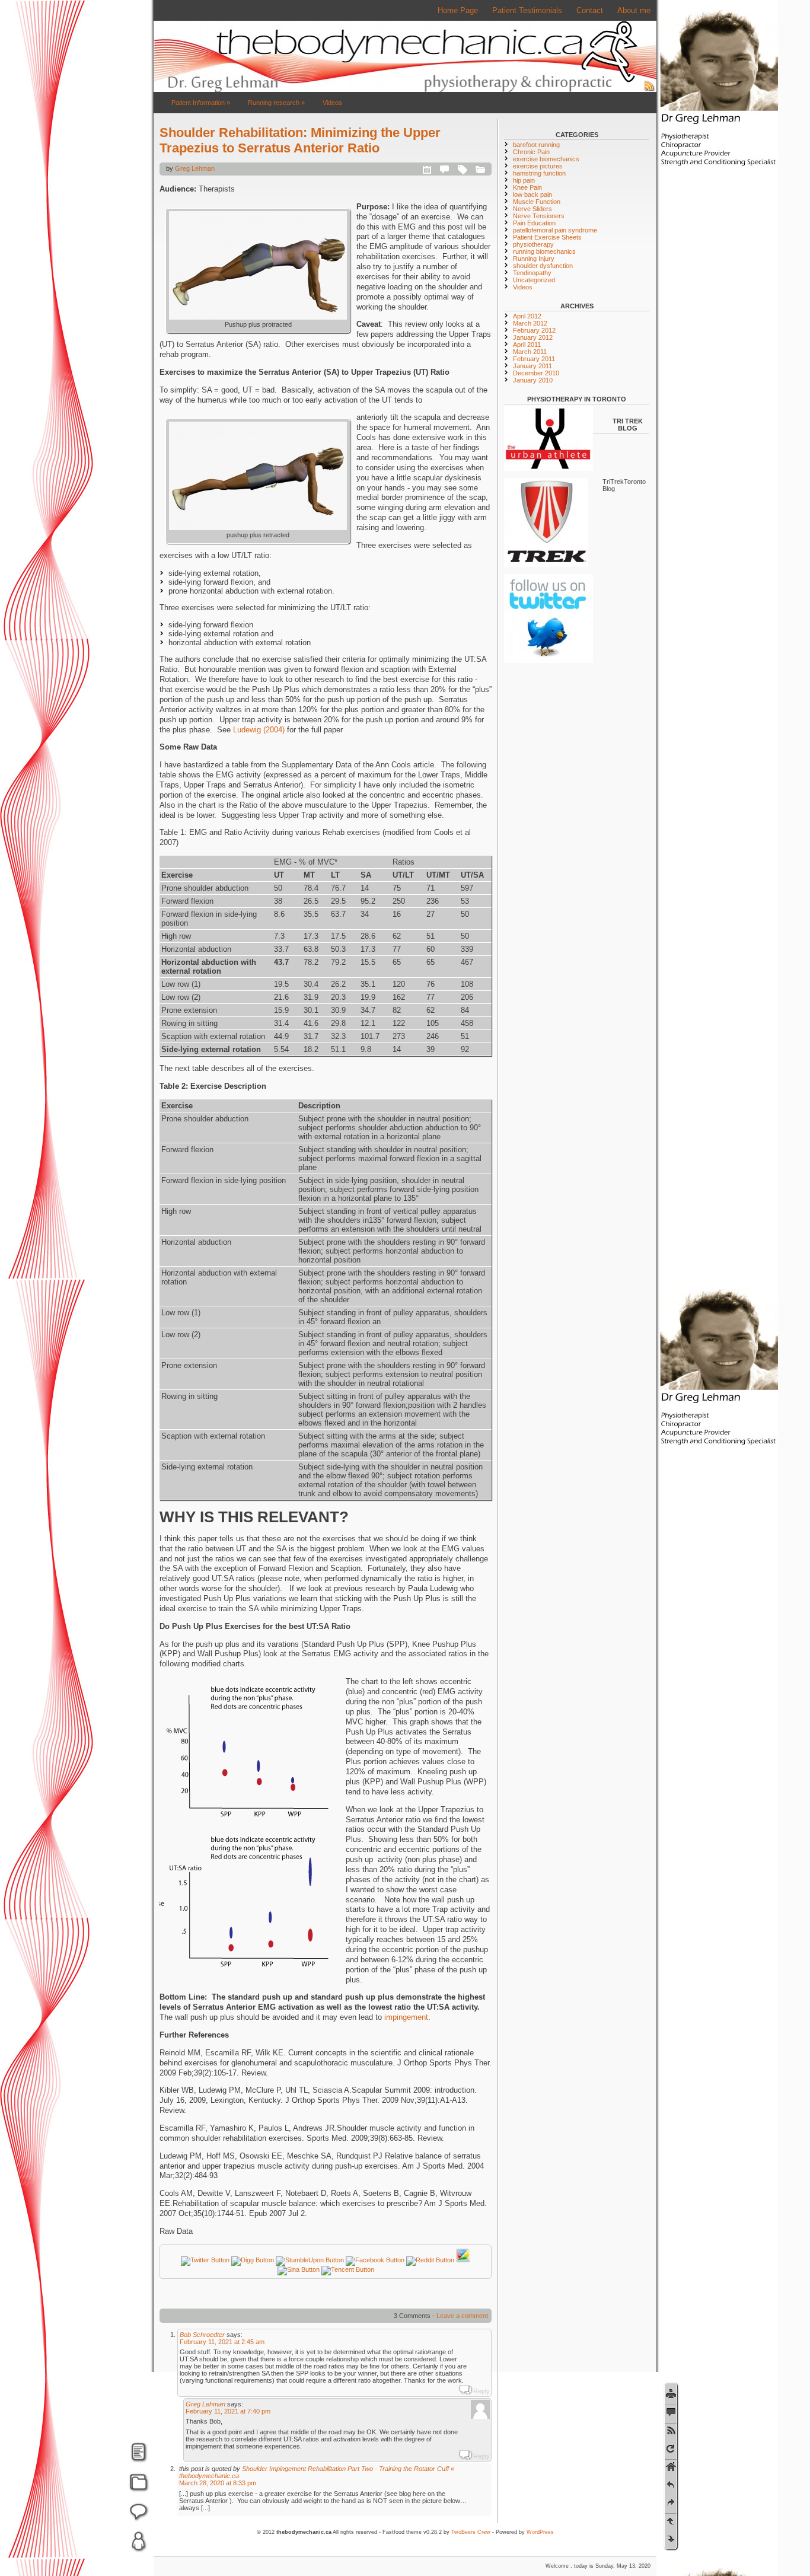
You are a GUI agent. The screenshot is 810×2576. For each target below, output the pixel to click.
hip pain (524, 180)
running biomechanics (544, 251)
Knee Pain (527, 187)
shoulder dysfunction (543, 266)
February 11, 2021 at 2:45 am (222, 2342)
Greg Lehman (195, 168)
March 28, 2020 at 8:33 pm (218, 2483)
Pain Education (534, 223)
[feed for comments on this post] (671, 2430)
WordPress (540, 2532)
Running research (276, 103)
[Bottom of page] (671, 2539)
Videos (332, 103)
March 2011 (530, 352)
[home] (671, 2467)
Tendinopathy (532, 273)
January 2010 (533, 380)
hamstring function (539, 173)
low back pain (532, 195)
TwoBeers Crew (471, 2532)
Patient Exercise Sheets (547, 237)
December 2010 (536, 373)
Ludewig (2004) (260, 730)
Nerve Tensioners (539, 216)
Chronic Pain (531, 152)
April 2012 (527, 316)
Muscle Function (537, 202)
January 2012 (533, 337)
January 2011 (532, 366)
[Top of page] (671, 2521)
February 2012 (534, 330)
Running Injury (534, 259)
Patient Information (201, 103)
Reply (481, 2391)
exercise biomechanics (546, 159)
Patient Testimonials (527, 10)
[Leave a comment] (671, 2412)
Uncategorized (534, 280)
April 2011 (527, 345)
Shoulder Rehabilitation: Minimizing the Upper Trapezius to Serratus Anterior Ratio (300, 140)
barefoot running (536, 145)
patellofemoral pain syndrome (555, 230)
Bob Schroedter (202, 2335)
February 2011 (534, 359)
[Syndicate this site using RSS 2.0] (649, 90)
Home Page (458, 10)
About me (634, 10)
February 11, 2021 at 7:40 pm (228, 2411)
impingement (405, 2017)
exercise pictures (538, 166)
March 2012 (530, 323)
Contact (590, 10)
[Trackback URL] (671, 2449)
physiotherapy (533, 244)
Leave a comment (462, 2316)
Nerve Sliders (532, 209)
